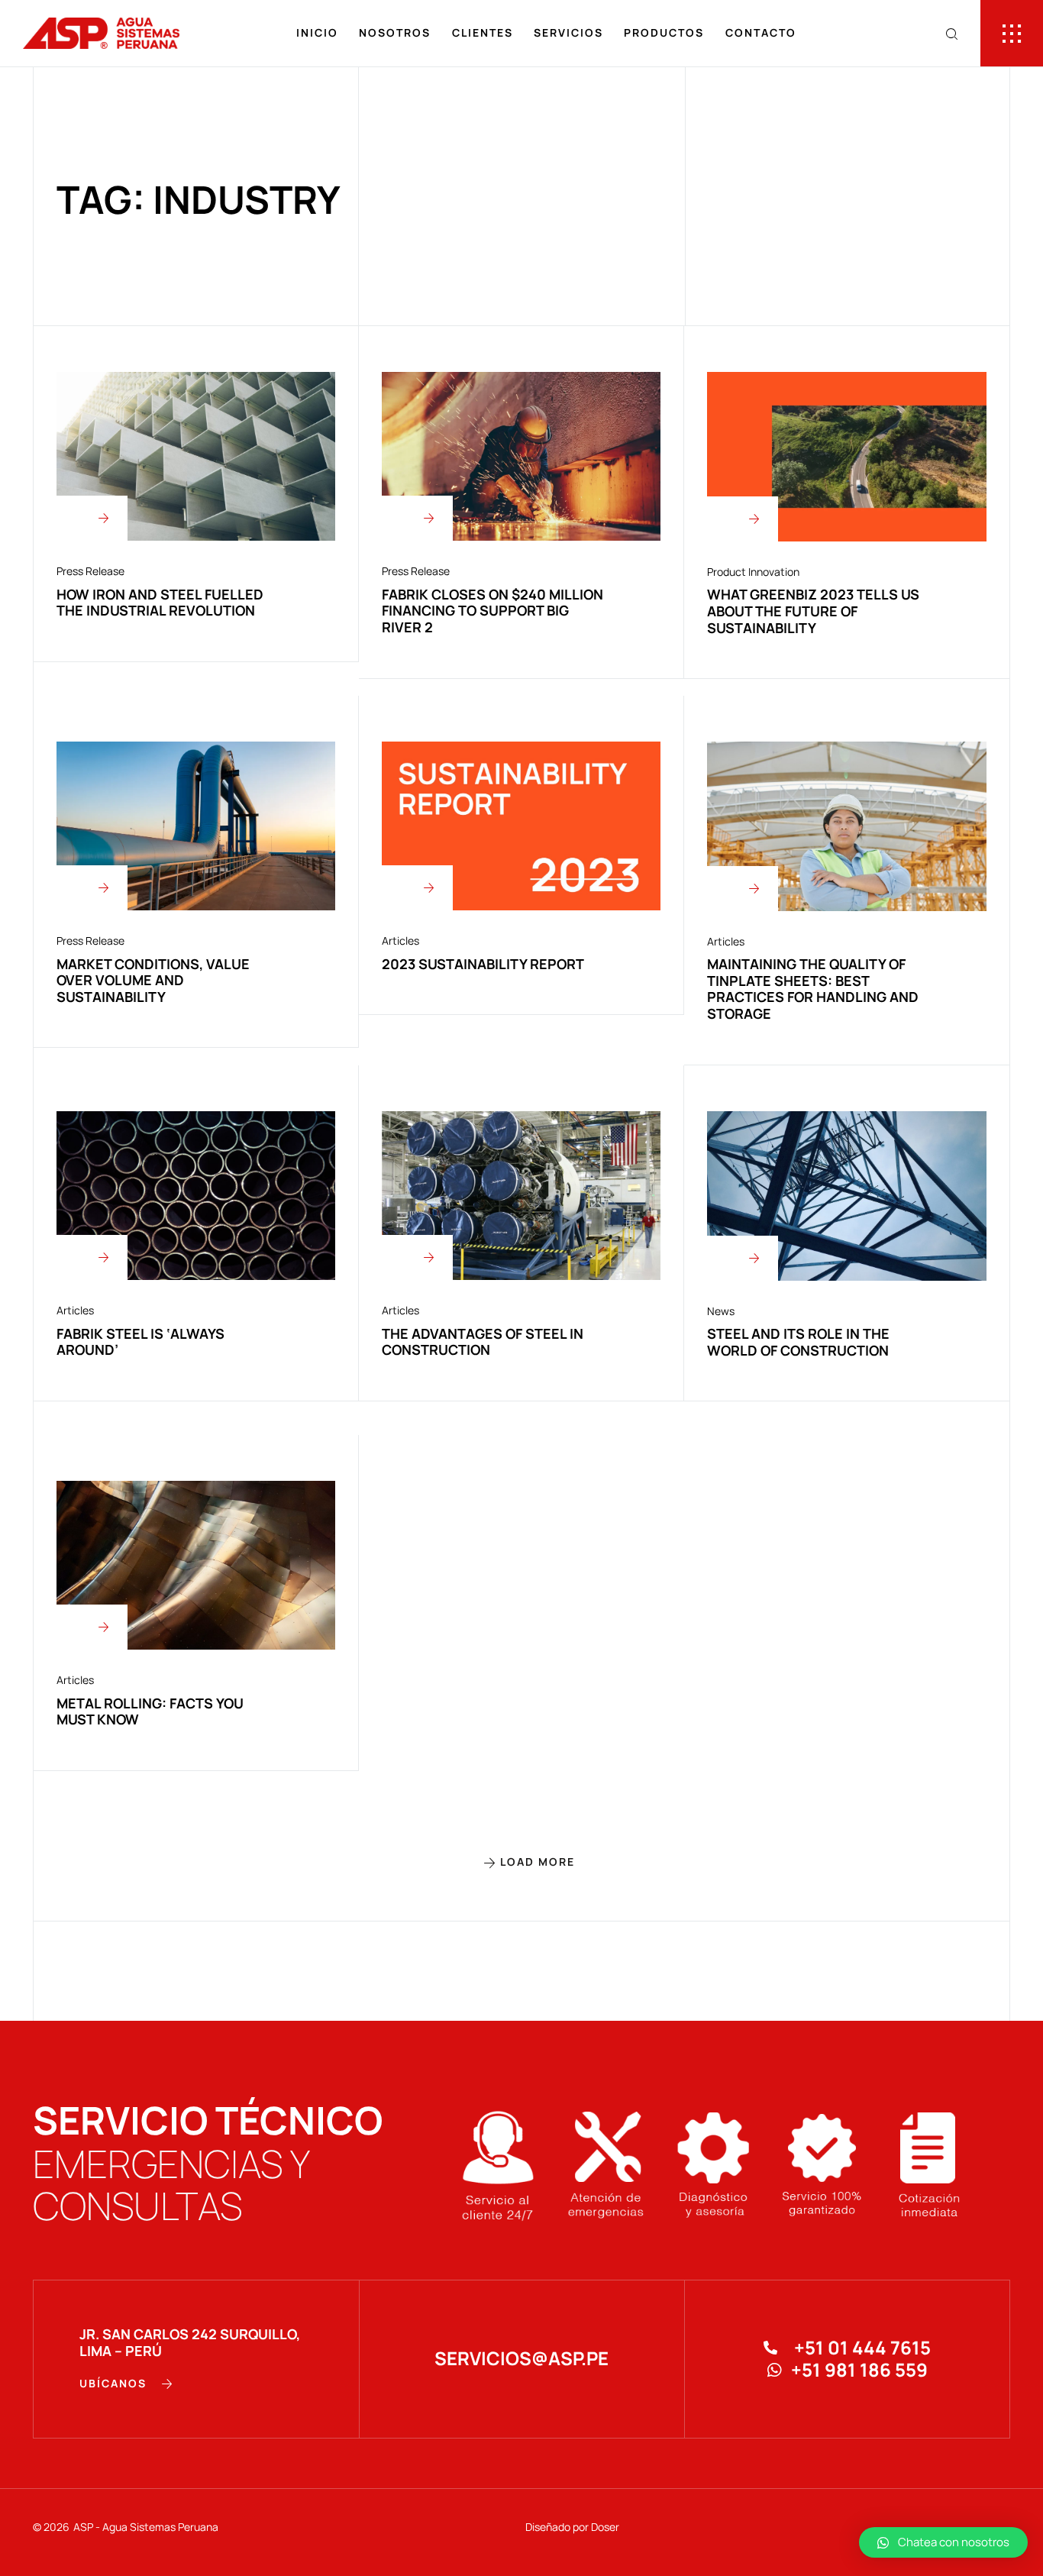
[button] (522, 1862)
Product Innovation (753, 572)
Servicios (568, 32)
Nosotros (395, 32)
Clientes (483, 32)
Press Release (90, 571)
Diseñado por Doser (572, 2527)
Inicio (317, 32)
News (721, 1311)
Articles (400, 941)
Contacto (761, 32)
